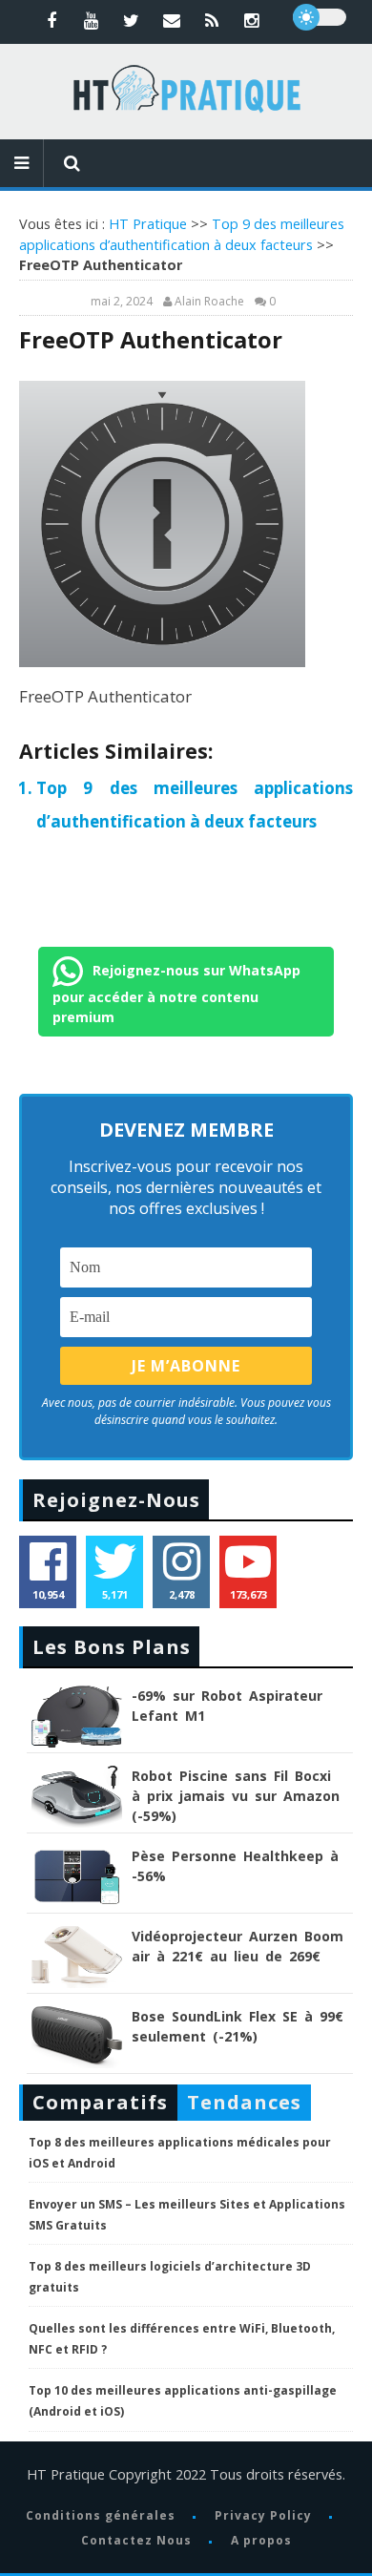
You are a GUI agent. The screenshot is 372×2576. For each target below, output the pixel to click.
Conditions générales (101, 2515)
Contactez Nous (136, 2540)
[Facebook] (52, 20)
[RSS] (212, 20)
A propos (261, 2540)
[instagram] (252, 20)
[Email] (172, 20)
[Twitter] (132, 20)
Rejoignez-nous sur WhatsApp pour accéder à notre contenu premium (176, 993)
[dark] (320, 17)
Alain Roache (209, 302)
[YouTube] (92, 20)
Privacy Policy (263, 2515)
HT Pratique (148, 224)
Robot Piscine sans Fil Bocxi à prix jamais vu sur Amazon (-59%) (236, 1796)
